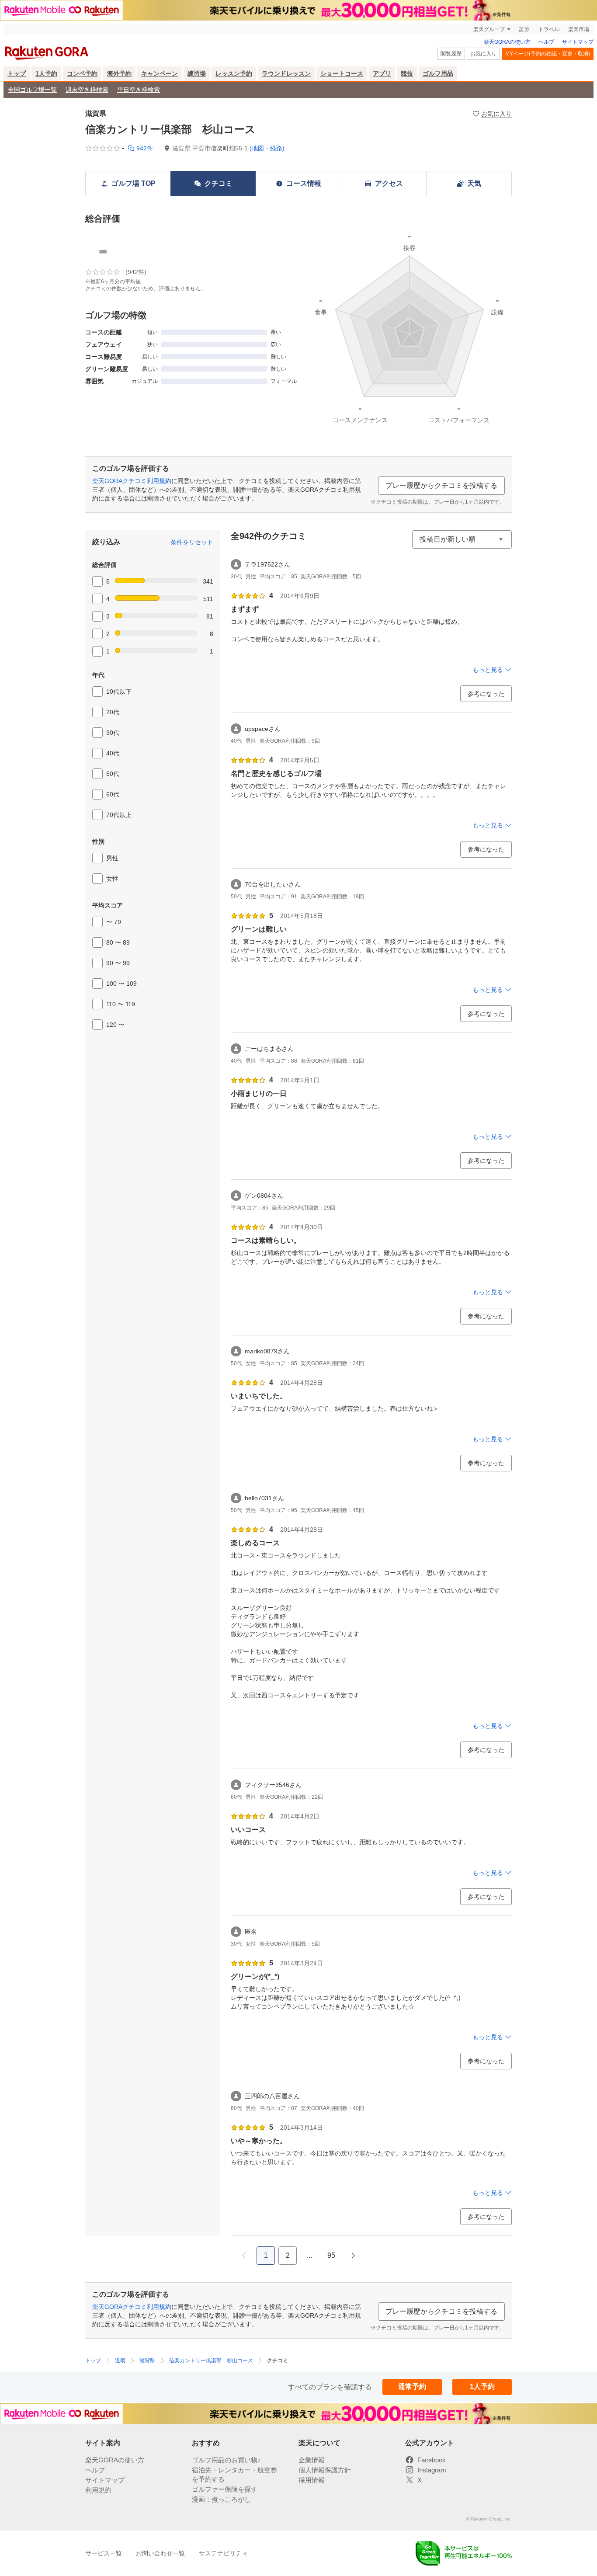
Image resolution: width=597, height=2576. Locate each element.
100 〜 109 (121, 984)
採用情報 (312, 2480)
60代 (113, 794)
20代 (113, 712)
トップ (17, 73)
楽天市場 (579, 29)
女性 (112, 879)
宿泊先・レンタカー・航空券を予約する (234, 2475)
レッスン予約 (234, 73)
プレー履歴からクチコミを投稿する (441, 485)
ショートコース (342, 73)
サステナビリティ (223, 2553)
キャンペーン (160, 73)
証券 (524, 29)
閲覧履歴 (451, 54)
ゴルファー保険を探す (225, 2489)
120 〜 (115, 1025)
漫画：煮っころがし (221, 2499)
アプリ (382, 73)
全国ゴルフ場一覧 (32, 90)
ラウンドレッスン (286, 73)
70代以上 (119, 815)
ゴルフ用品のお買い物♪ (226, 2460)
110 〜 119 (121, 1004)
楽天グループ (489, 29)
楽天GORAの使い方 (507, 42)
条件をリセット (192, 542)
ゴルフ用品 (438, 73)
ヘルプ (546, 42)
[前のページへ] (244, 2256)
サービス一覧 (104, 2553)
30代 (113, 733)
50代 (113, 774)
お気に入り (483, 54)
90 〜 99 (118, 963)
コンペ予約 (82, 73)
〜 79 (114, 922)
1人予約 (46, 73)
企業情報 (312, 2460)
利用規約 (98, 2490)
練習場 (197, 73)
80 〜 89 (118, 942)
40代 (113, 753)
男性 (112, 858)
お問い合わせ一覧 (160, 2553)
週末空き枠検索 (87, 90)
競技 (407, 73)
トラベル (549, 29)
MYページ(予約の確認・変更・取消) (548, 54)
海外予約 (119, 73)
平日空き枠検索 (139, 90)
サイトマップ (578, 42)
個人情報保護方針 (325, 2470)
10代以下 (119, 692)
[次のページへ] (353, 2256)
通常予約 (412, 2387)
